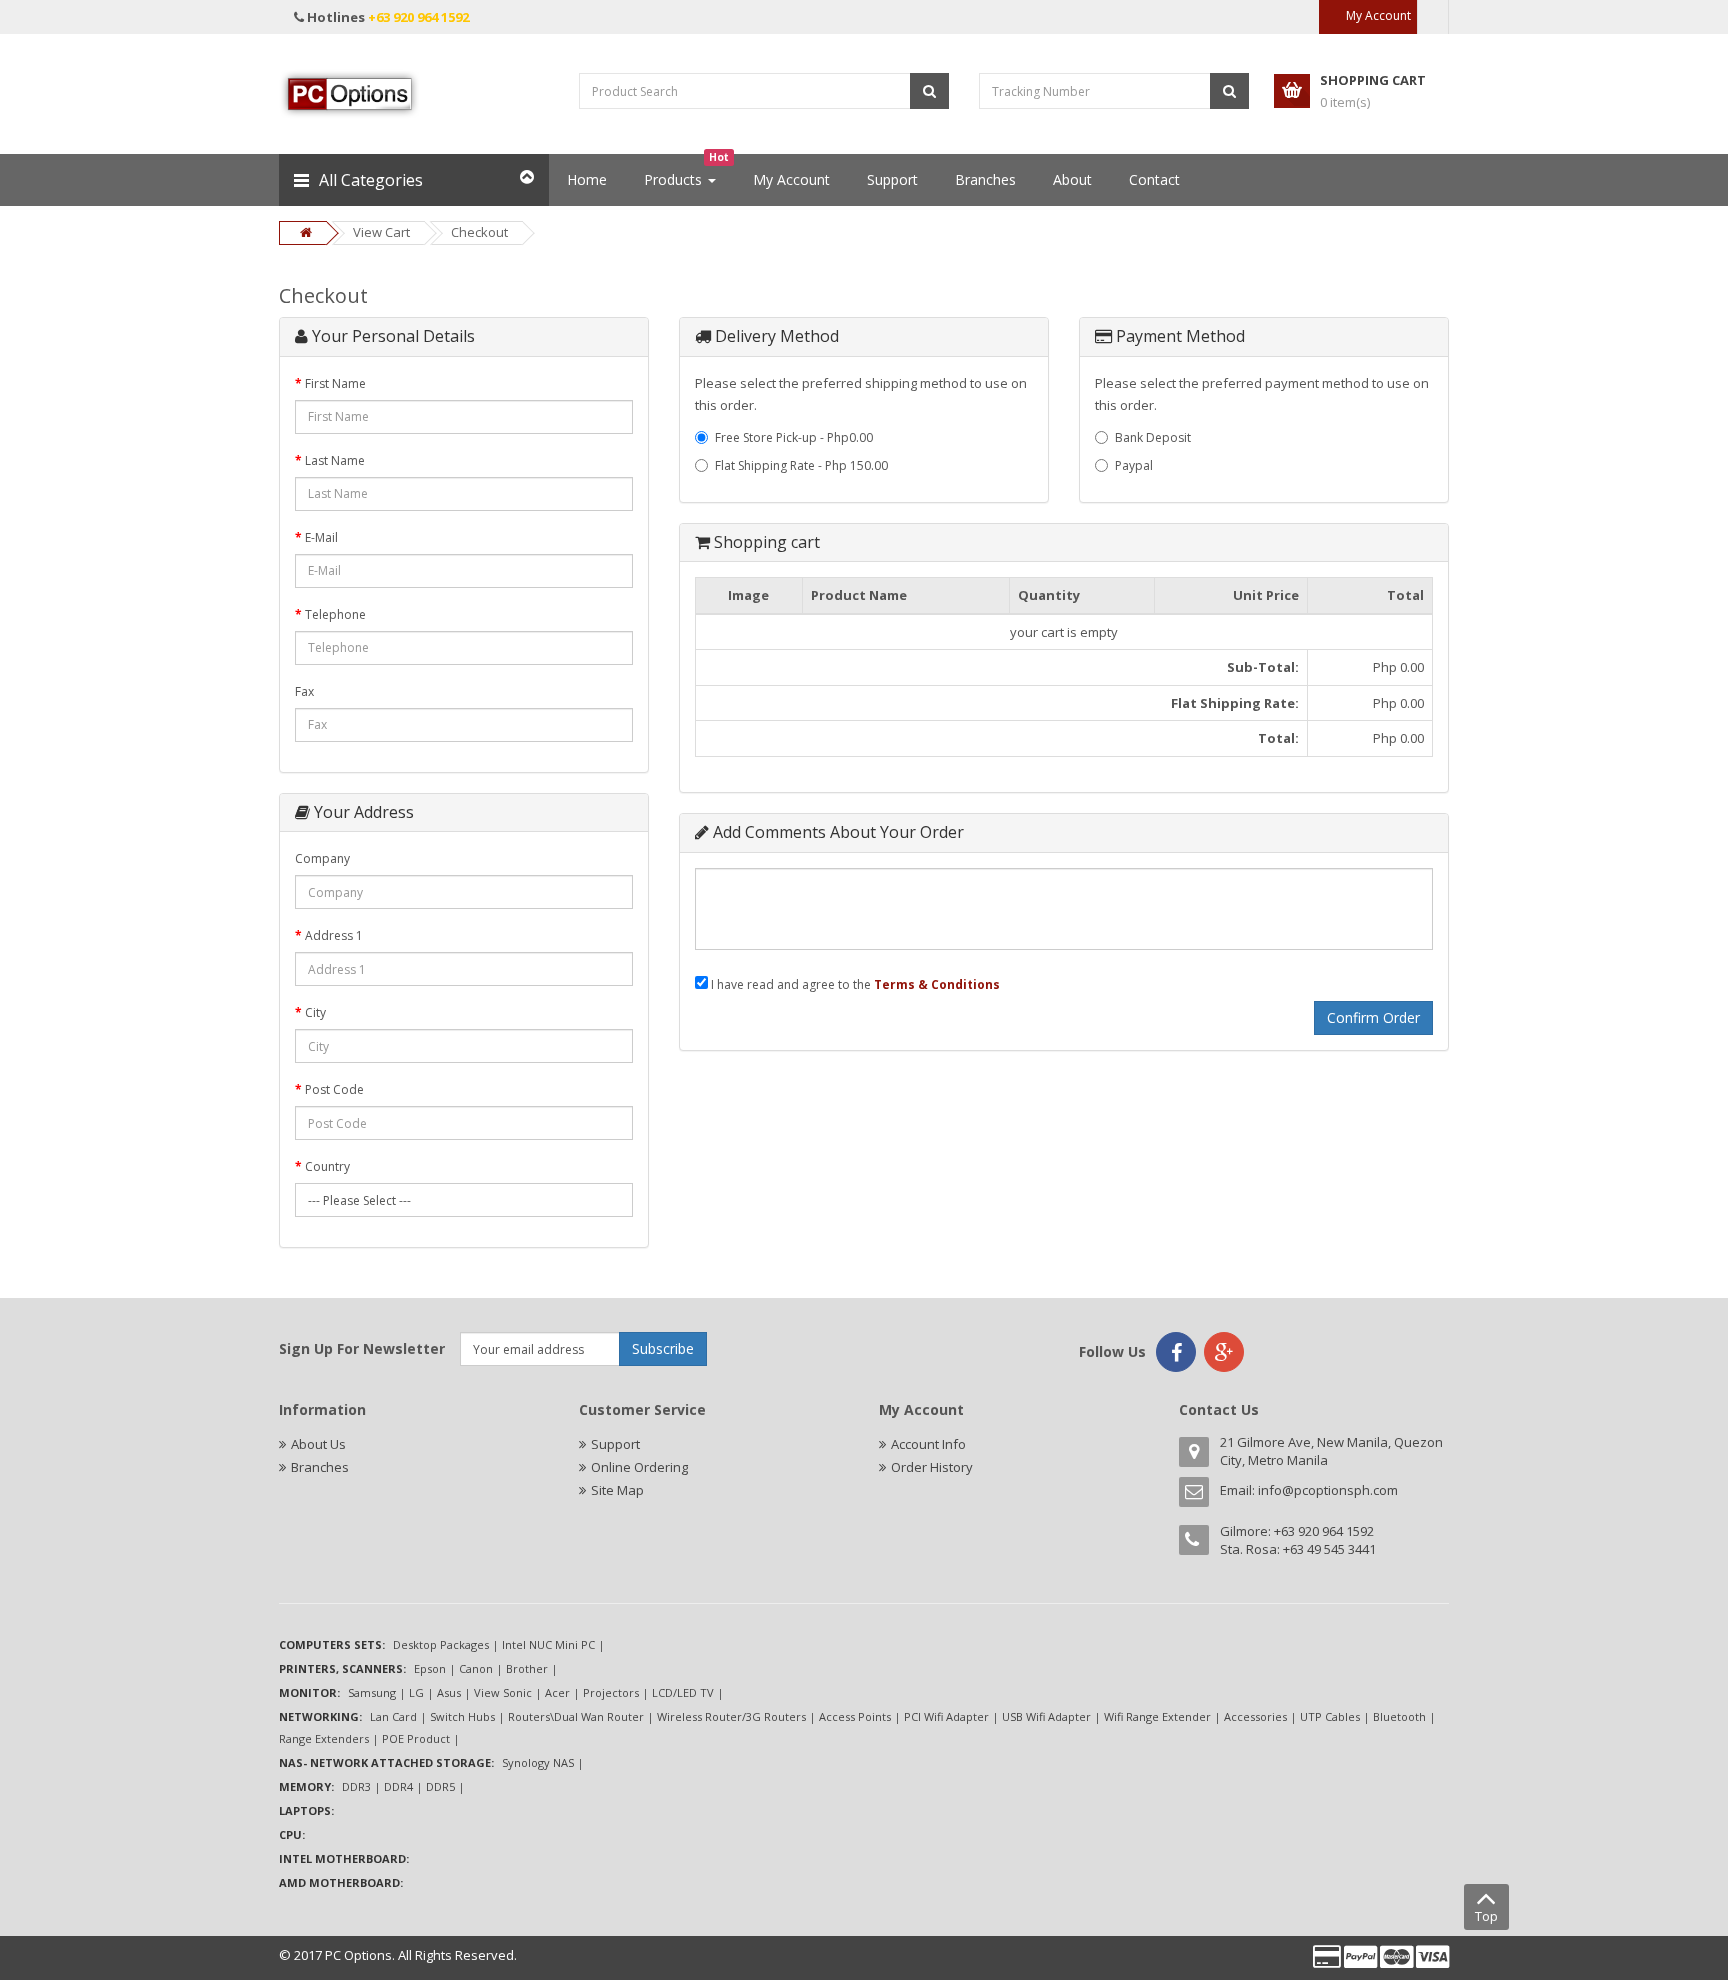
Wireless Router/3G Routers (731, 1716)
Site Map (617, 1490)
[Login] (1433, 17)
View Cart (381, 232)
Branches (320, 1467)
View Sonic (503, 1692)
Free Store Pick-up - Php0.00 (794, 437)
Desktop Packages (441, 1644)
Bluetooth (1399, 1716)
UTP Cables (1330, 1716)
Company (322, 858)
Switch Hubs (462, 1716)
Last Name (335, 460)
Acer (557, 1692)
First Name (335, 383)
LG (416, 1692)
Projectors (611, 1692)
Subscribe (663, 1348)
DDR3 (356, 1786)
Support (615, 1444)
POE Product (416, 1738)
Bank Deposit (1153, 437)
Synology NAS (538, 1762)
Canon (476, 1668)
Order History (932, 1467)
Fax (304, 691)
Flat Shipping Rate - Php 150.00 (801, 465)
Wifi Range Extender (1157, 1716)
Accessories (1255, 1716)
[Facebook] (1176, 1352)
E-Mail (321, 537)
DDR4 (398, 1786)
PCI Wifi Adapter (946, 1716)
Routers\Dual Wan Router (576, 1716)
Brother (527, 1668)
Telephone (335, 614)
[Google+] (1224, 1352)
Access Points (855, 1716)
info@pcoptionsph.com (1328, 1490)
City (315, 1012)
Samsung (372, 1692)
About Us (318, 1444)
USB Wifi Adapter (1046, 1716)
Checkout (479, 232)
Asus (449, 1692)
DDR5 (440, 1786)
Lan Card (393, 1716)
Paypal (1134, 465)
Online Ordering (639, 1467)
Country (327, 1166)
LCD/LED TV (683, 1692)
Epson (430, 1668)
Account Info (928, 1444)
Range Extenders (324, 1738)
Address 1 (334, 935)
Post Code (334, 1089)
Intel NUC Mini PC (548, 1644)
